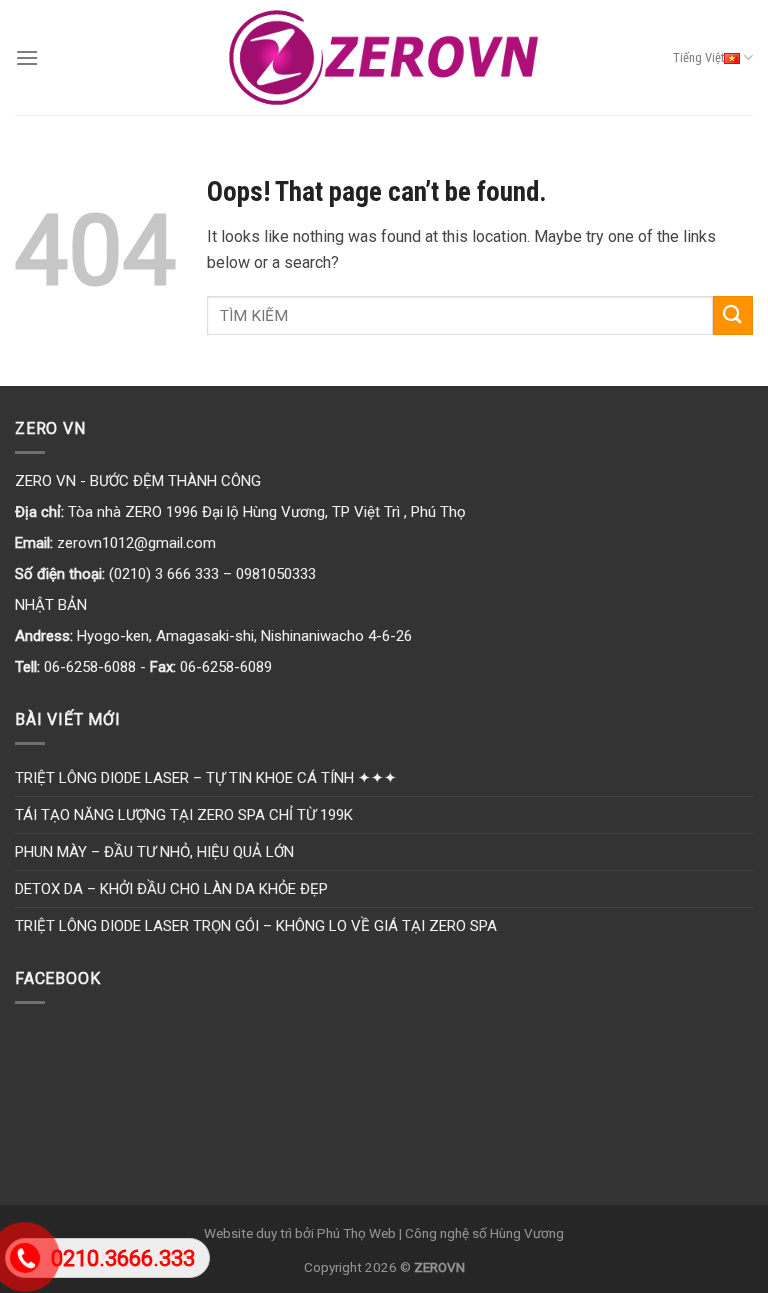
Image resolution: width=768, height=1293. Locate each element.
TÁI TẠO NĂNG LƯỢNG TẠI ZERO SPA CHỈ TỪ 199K (184, 815)
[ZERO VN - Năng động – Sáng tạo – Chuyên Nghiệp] (384, 58)
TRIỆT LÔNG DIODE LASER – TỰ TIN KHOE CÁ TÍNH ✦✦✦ (206, 778)
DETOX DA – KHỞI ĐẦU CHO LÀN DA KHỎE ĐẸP (171, 889)
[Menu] (27, 57)
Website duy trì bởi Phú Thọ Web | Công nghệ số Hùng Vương (384, 1233)
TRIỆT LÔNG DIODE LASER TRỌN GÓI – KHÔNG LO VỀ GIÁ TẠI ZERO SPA (256, 926)
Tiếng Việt (698, 57)
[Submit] (733, 315)
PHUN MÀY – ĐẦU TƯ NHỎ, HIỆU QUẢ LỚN (154, 852)
